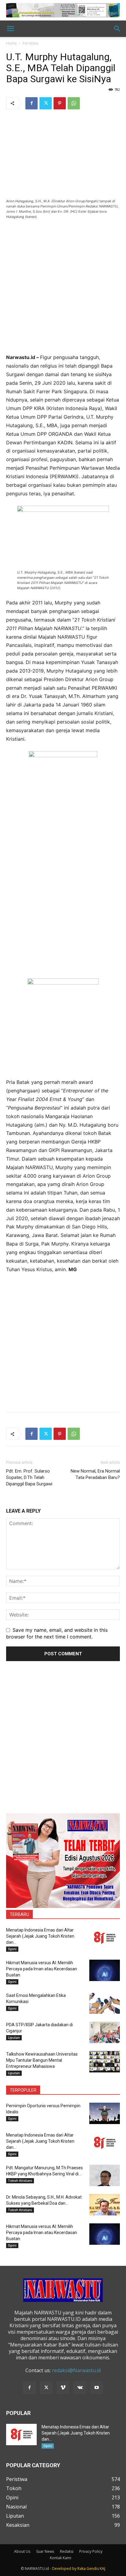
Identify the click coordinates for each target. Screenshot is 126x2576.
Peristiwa (30, 43)
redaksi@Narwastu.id (76, 2370)
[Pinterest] (60, 103)
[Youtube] (97, 2388)
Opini (12, 1949)
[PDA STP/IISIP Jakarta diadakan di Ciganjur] (105, 2032)
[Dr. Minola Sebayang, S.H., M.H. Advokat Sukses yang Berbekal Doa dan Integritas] (105, 2205)
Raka (82, 2569)
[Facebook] (31, 103)
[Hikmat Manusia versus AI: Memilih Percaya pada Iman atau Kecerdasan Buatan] (105, 1970)
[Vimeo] (63, 2388)
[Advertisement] (63, 290)
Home (11, 43)
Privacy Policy (91, 2551)
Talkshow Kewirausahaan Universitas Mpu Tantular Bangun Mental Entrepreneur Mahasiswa (42, 2060)
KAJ (102, 2569)
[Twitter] (46, 103)
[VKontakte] (80, 2388)
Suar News (45, 2551)
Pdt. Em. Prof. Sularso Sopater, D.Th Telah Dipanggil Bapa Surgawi (29, 1477)
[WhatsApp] (74, 103)
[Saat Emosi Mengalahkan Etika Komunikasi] (105, 2003)
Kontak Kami (61, 2558)
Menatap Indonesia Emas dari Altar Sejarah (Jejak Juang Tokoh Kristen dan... (40, 1936)
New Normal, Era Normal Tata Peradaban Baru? (95, 1474)
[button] (10, 29)
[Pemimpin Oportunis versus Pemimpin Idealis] (105, 2113)
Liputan (14, 2038)
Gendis (93, 2569)
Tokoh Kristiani (20, 2181)
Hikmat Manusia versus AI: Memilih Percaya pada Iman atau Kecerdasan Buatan (42, 1969)
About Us (22, 2551)
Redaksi (67, 2551)
